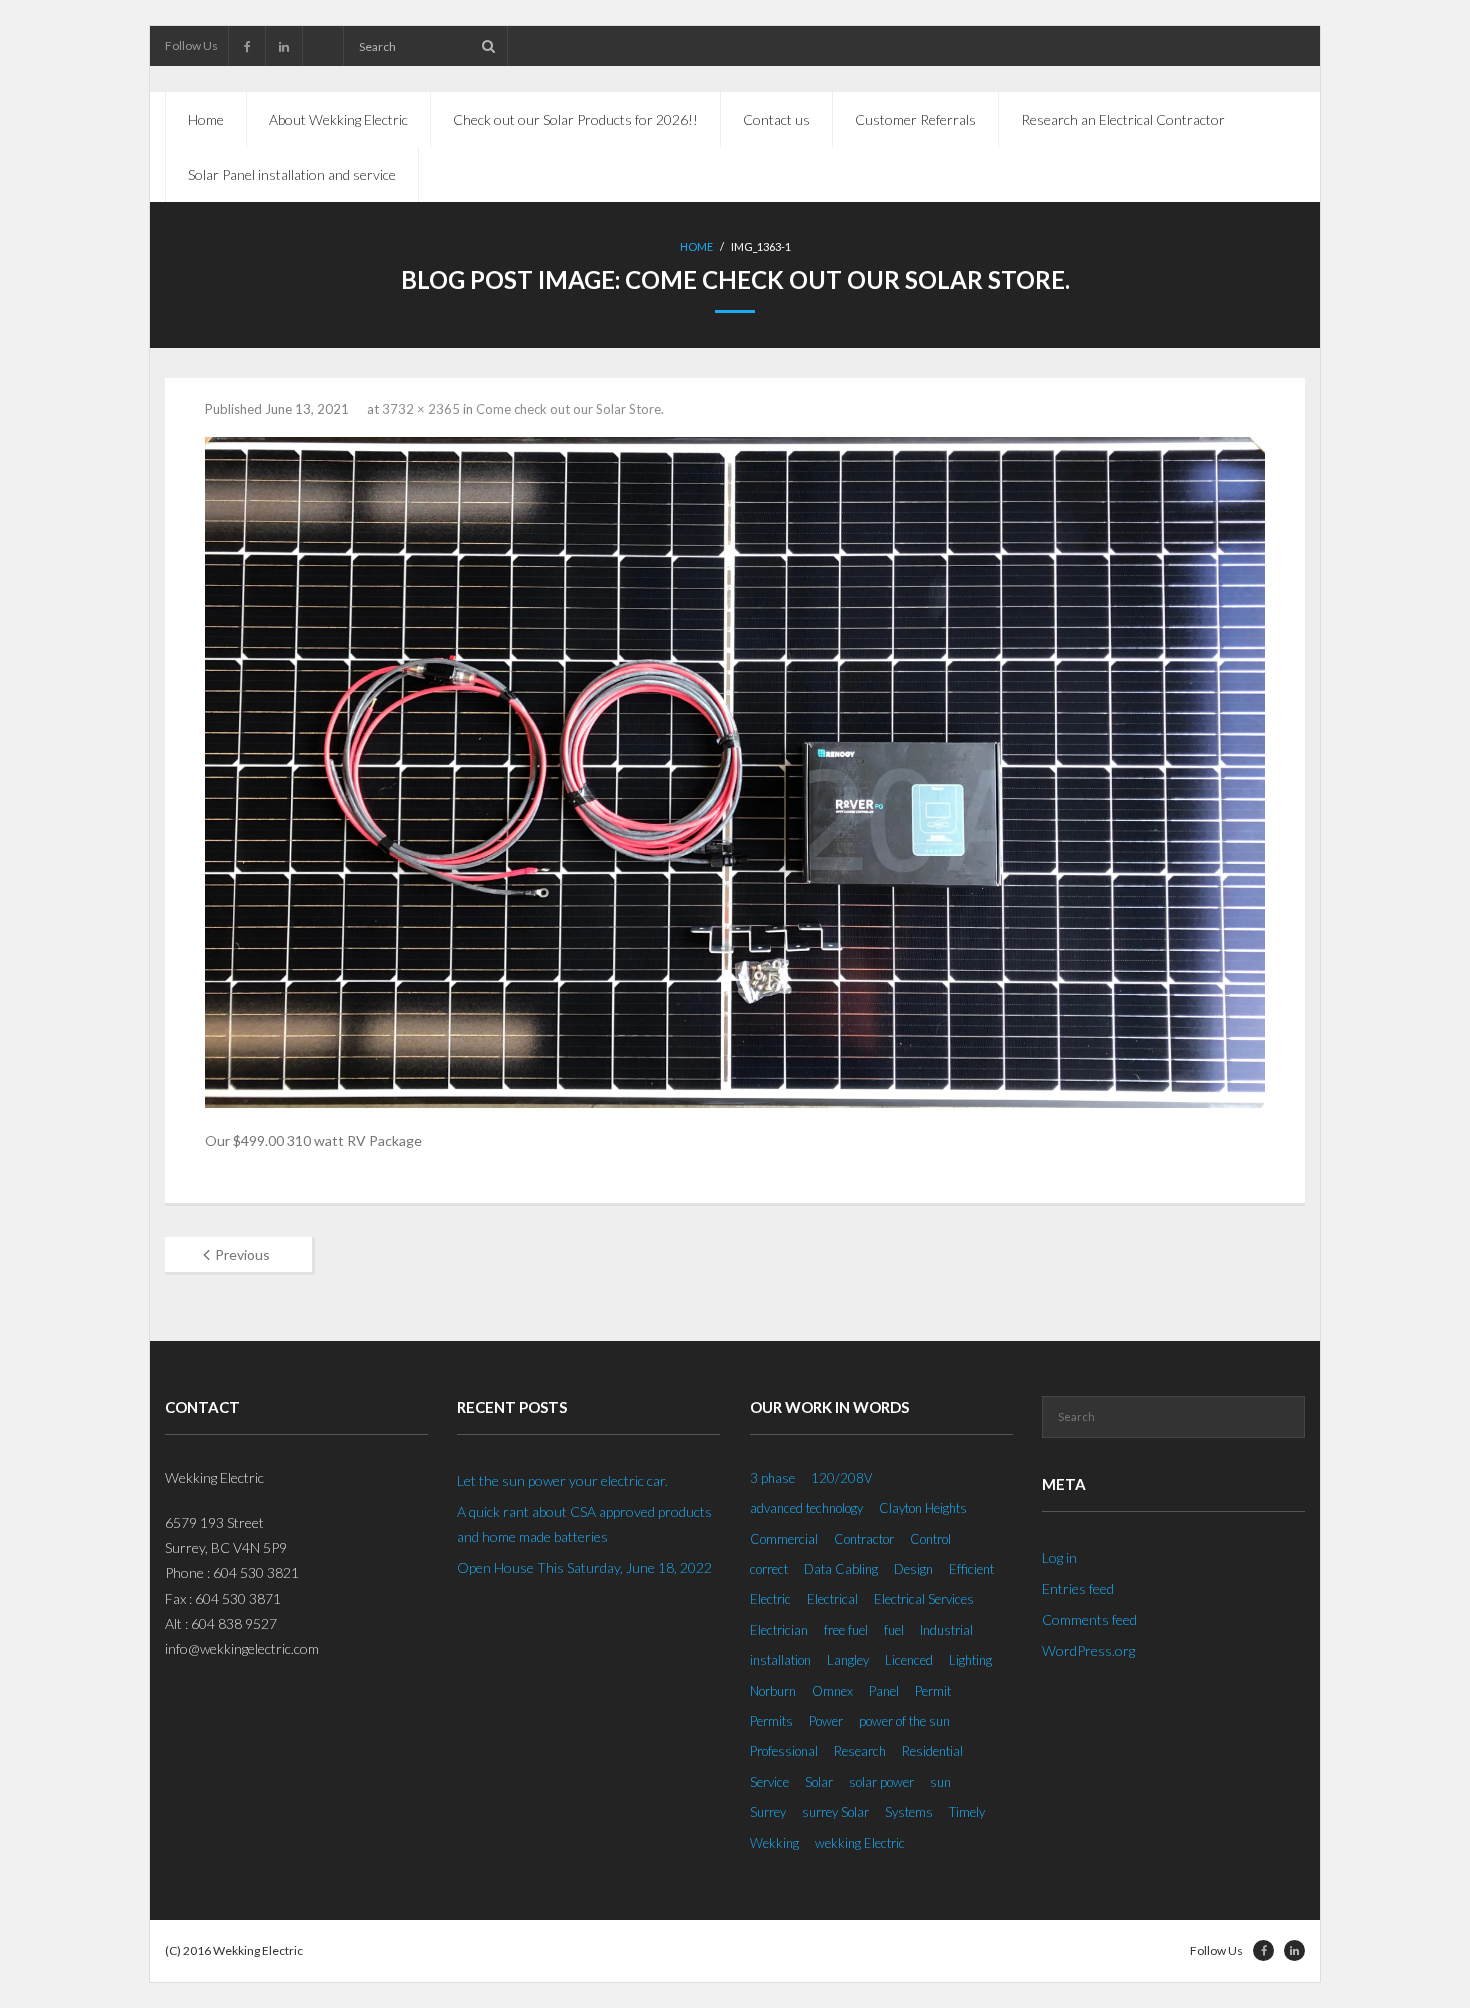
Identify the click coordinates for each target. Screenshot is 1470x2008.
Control (930, 1539)
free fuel (846, 1630)
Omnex (832, 1691)
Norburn (773, 1691)
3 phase (772, 1478)
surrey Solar (835, 1812)
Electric (770, 1599)
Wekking (774, 1843)
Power (826, 1721)
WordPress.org (1088, 1650)
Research (860, 1751)
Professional (784, 1751)
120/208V (841, 1478)
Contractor (864, 1539)
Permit (933, 1691)
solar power (881, 1782)
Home (206, 119)
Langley (848, 1660)
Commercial (784, 1539)
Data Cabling (841, 1569)
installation (780, 1660)
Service (769, 1782)
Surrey (768, 1812)
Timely (967, 1812)
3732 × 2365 (421, 409)
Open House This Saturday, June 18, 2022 (584, 1567)
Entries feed (1078, 1588)
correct (769, 1569)
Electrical (832, 1599)
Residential (932, 1751)
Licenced (909, 1660)
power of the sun (904, 1721)
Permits (771, 1721)
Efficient (971, 1569)
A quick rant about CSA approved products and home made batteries (584, 1524)
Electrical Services (924, 1599)
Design (913, 1569)
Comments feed (1089, 1619)
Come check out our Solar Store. (570, 409)
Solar (819, 1782)
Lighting (970, 1660)
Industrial (946, 1630)
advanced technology (806, 1508)
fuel (894, 1630)
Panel (884, 1691)
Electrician (779, 1630)
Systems (909, 1812)
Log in (1059, 1557)
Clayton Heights (923, 1508)
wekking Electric (860, 1843)
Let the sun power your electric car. (562, 1480)
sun (940, 1782)
